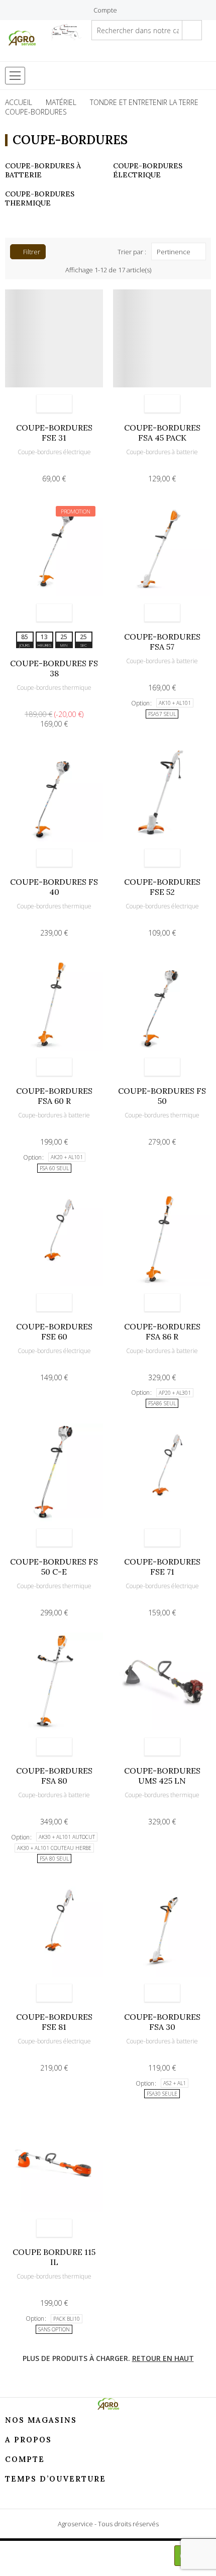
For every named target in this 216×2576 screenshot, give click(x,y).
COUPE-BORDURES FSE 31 (54, 433)
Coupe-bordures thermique (40, 198)
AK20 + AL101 (67, 1157)
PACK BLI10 (67, 2319)
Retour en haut (163, 2358)
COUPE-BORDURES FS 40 (54, 887)
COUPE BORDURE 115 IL (54, 2257)
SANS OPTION (54, 2329)
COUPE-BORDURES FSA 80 (54, 1776)
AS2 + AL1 (175, 2083)
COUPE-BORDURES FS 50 (162, 1096)
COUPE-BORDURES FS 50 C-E (54, 1567)
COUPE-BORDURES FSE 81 (54, 2022)
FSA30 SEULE (162, 2094)
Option (140, 703)
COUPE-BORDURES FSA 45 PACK (162, 433)
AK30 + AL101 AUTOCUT (67, 1837)
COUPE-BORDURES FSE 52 (162, 887)
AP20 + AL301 (175, 1393)
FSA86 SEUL (162, 1403)
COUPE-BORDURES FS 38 (54, 668)
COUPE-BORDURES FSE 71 (162, 1567)
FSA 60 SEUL (54, 1168)
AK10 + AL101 (175, 703)
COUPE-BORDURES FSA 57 (162, 642)
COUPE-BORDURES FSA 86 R (162, 1331)
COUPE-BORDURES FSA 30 (162, 2022)
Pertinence (174, 252)
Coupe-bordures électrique (148, 170)
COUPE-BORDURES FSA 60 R (54, 1096)
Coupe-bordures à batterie (162, 452)
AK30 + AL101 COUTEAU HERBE (54, 1848)
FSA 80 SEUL (54, 1859)
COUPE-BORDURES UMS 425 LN (162, 1776)
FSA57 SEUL (162, 714)
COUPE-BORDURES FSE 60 (54, 1331)
